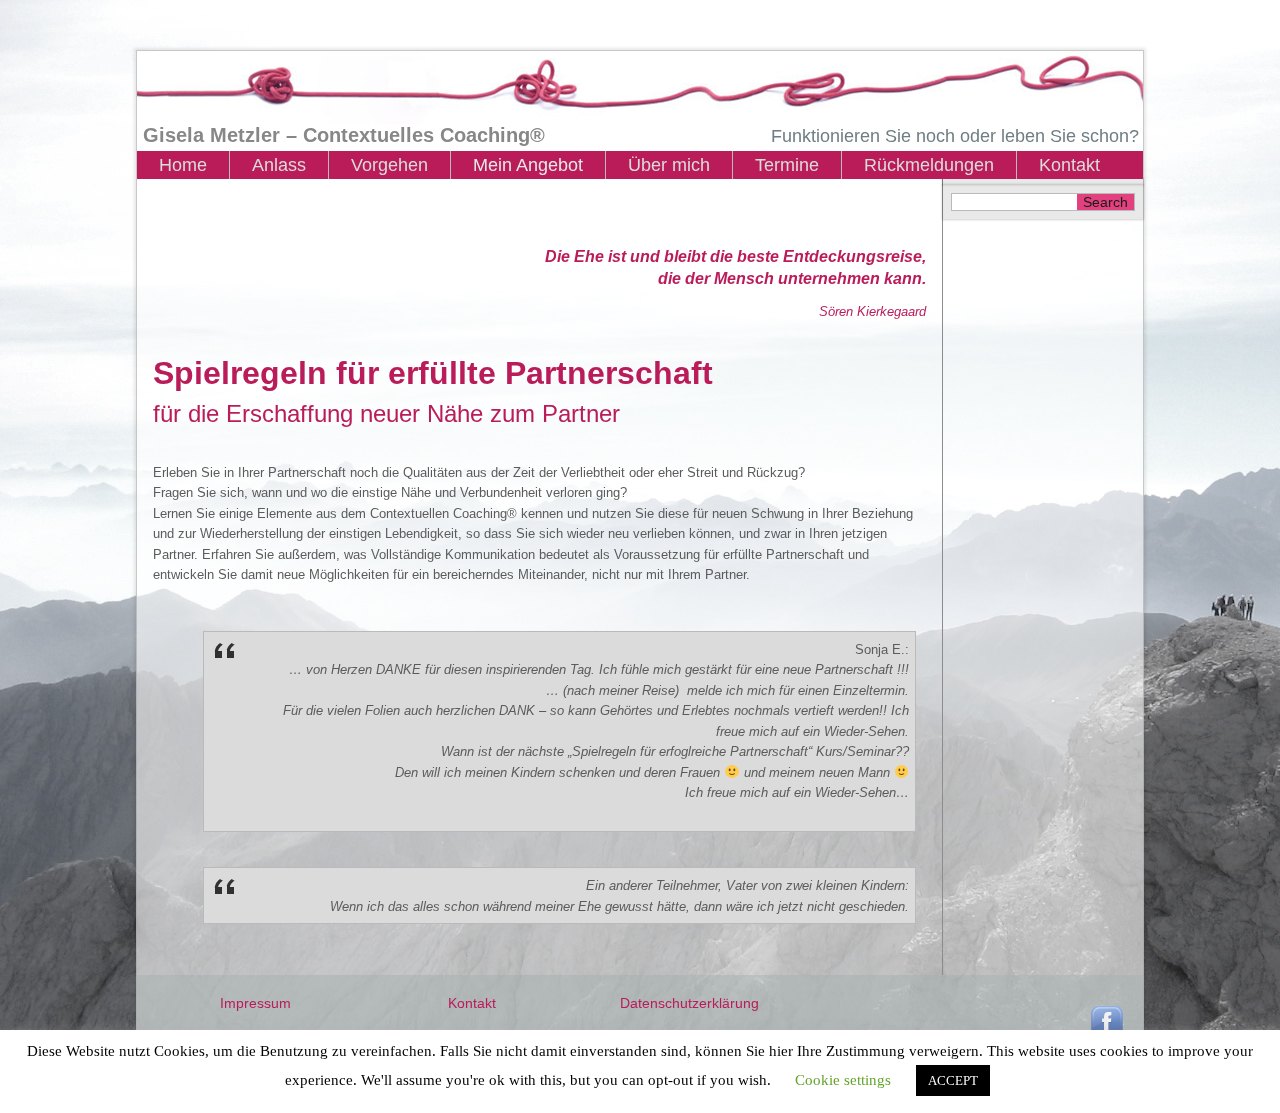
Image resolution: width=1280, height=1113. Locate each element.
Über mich (669, 165)
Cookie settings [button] (843, 1080)
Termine (787, 165)
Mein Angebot (528, 165)
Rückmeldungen (929, 165)
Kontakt (1069, 165)
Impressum (255, 1003)
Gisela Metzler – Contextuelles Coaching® (344, 135)
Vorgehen (389, 165)
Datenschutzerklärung (689, 1003)
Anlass (279, 165)
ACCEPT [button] (953, 1080)
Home (183, 165)
